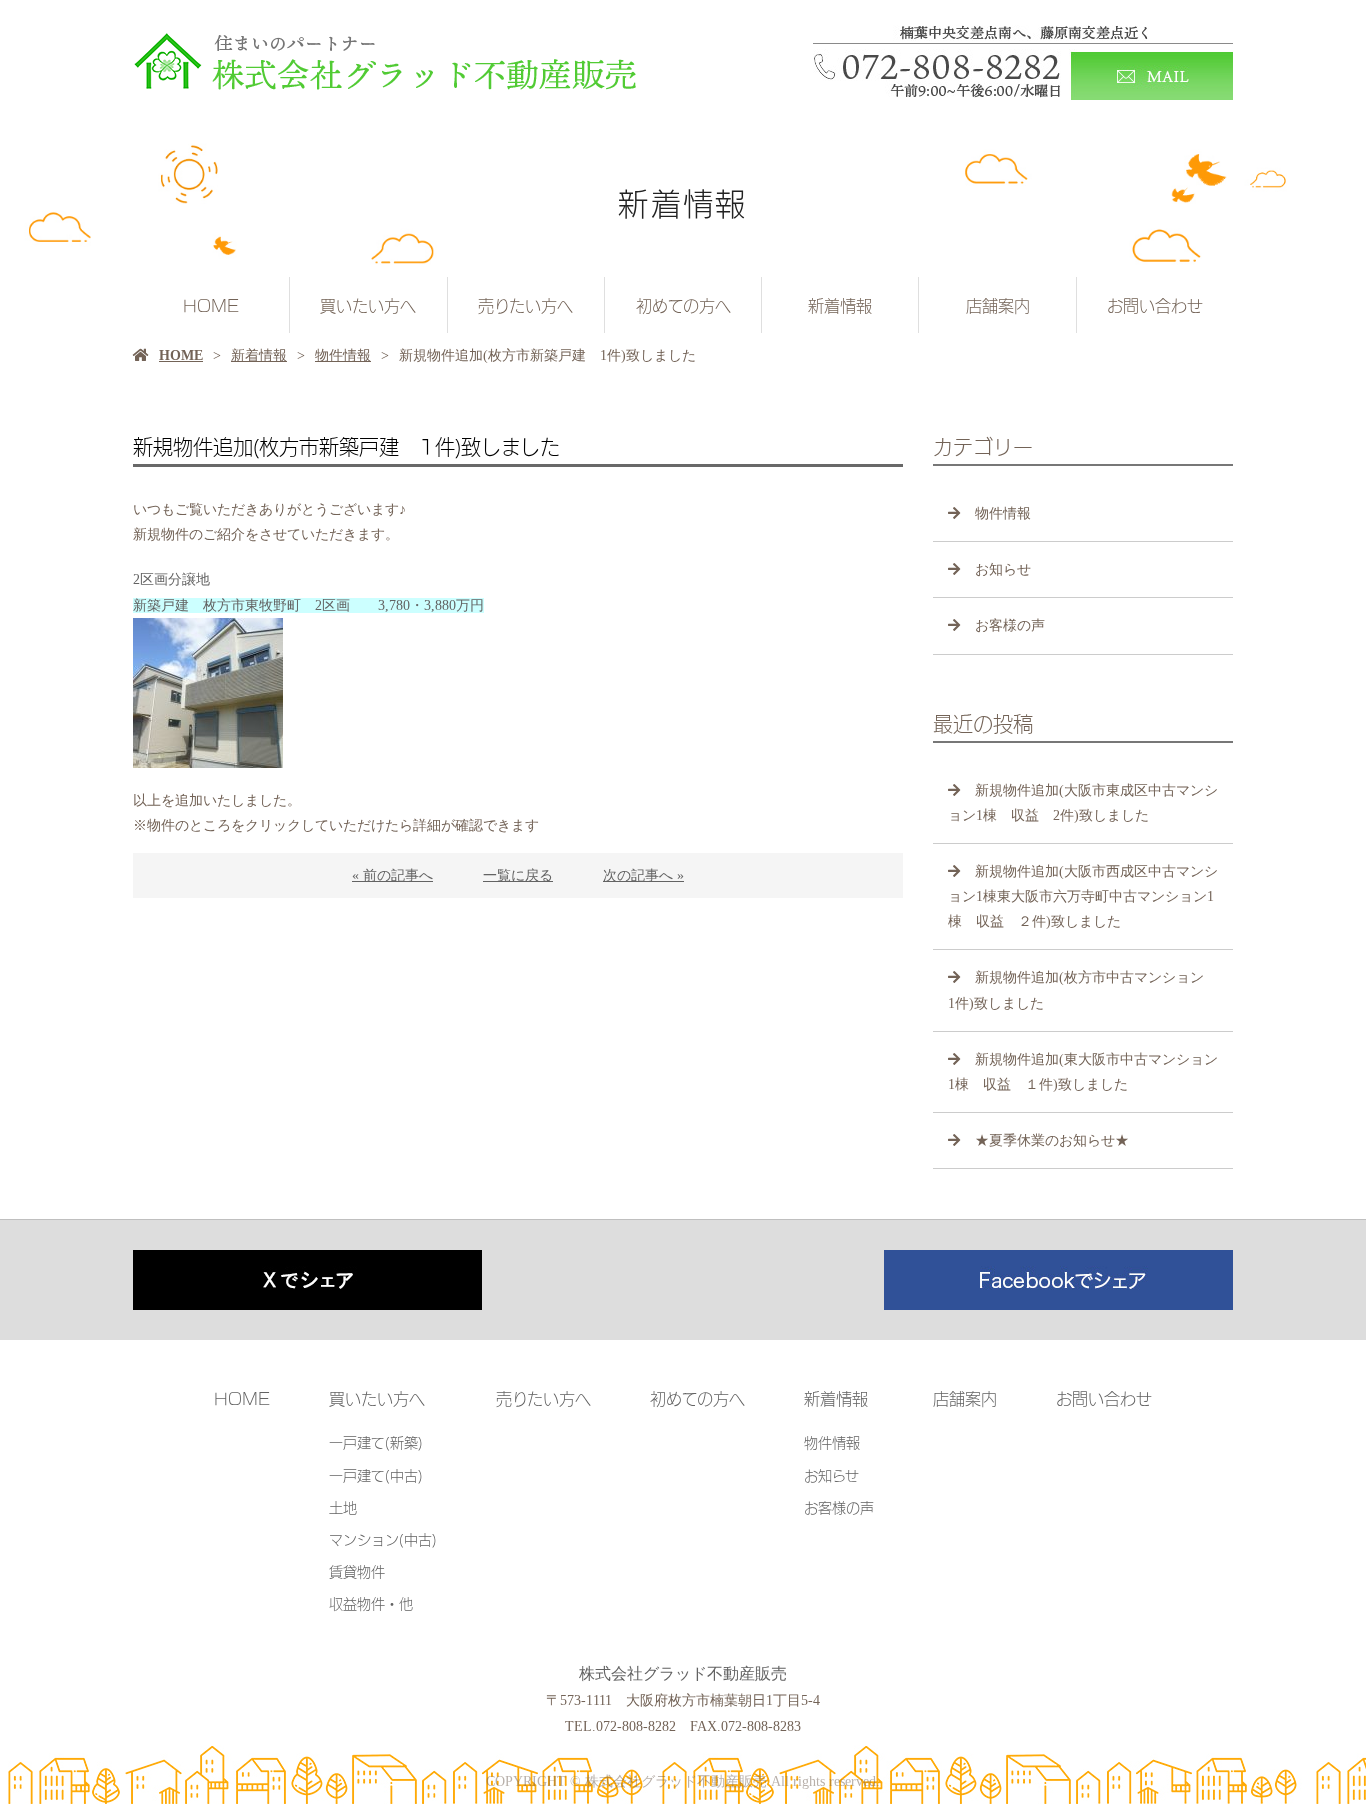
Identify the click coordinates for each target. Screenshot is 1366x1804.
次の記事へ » (643, 875)
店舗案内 (998, 305)
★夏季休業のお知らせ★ (1052, 1140)
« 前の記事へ (392, 875)
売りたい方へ (525, 305)
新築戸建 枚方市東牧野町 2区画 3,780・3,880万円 (308, 605)
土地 (343, 1506)
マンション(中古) (383, 1538)
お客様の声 (1010, 625)
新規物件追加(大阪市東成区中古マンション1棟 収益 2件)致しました (1083, 803)
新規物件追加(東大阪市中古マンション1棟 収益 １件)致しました (1083, 1072)
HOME (211, 305)
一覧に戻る (518, 875)
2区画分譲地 (171, 579)
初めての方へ (683, 305)
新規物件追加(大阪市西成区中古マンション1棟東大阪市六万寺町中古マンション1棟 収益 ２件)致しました (1083, 896)
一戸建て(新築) (376, 1441)
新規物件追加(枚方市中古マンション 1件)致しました (1083, 990)
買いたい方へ (368, 305)
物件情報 (343, 355)
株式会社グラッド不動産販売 (683, 1673)
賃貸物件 (357, 1570)
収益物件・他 (371, 1602)
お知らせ (1003, 569)
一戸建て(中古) (376, 1474)
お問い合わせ (1155, 305)
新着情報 (840, 305)
